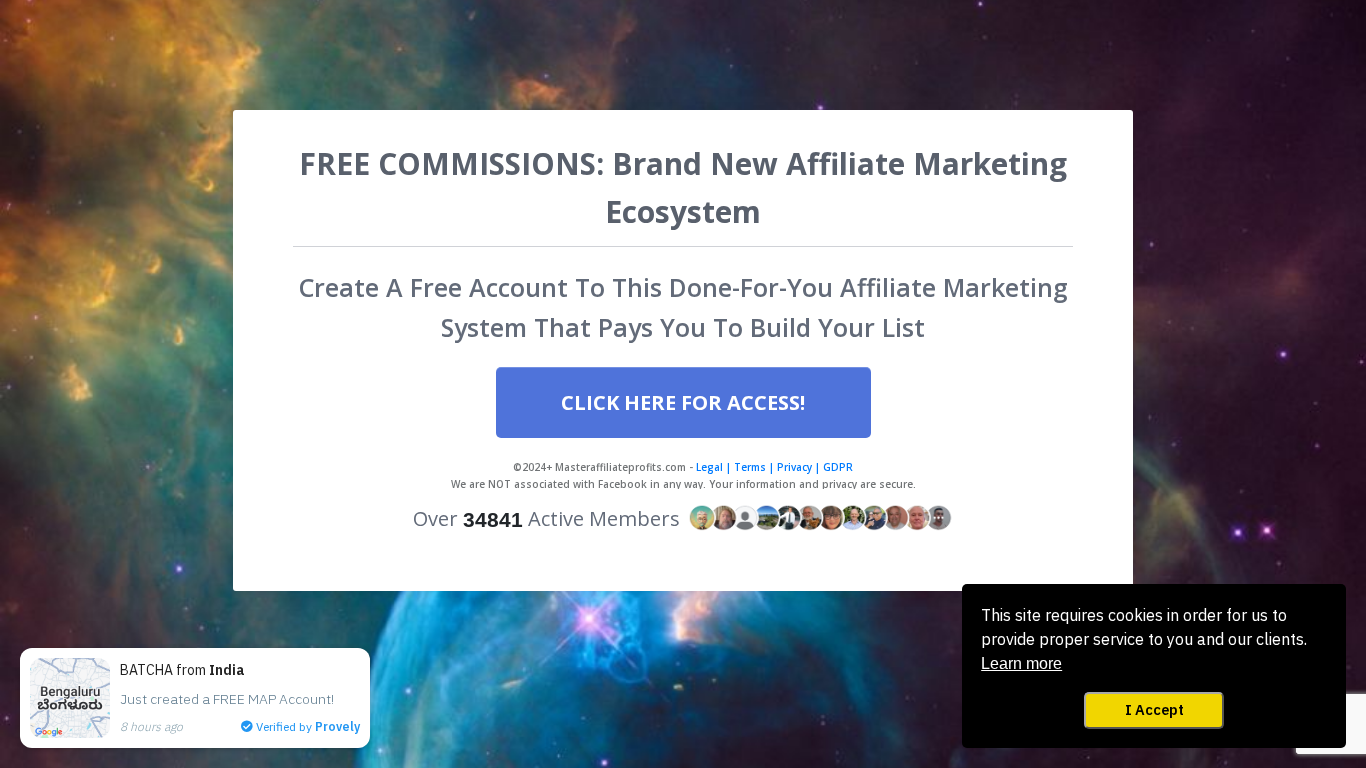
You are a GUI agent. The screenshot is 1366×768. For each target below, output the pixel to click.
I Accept (1154, 709)
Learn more (1021, 663)
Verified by (306, 726)
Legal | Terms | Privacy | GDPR (773, 467)
